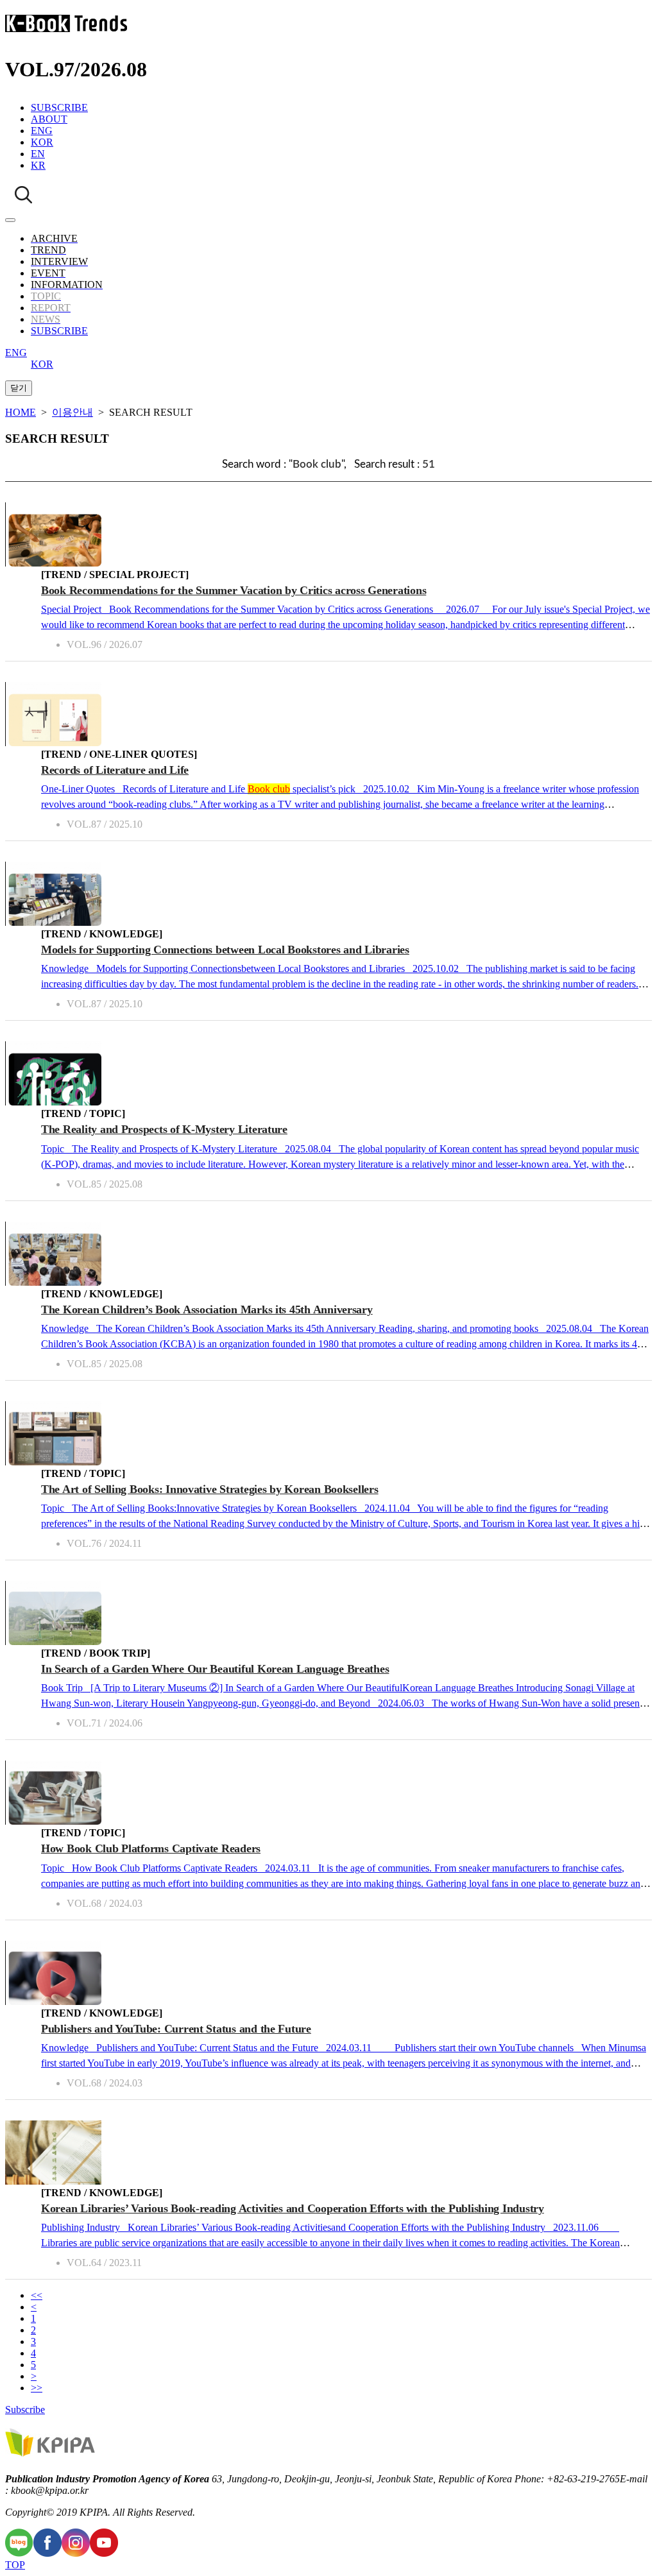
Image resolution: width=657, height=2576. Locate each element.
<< (37, 2295)
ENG (42, 131)
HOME (21, 412)
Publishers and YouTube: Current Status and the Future (176, 2029)
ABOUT (49, 119)
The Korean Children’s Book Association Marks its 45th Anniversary (207, 1309)
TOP (15, 2565)
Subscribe (25, 2410)
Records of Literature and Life (115, 770)
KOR (42, 142)
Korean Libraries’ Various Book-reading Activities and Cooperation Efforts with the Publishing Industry (293, 2208)
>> (37, 2388)
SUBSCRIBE (59, 107)
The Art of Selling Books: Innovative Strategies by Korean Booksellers (210, 1489)
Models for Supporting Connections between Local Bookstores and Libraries (225, 950)
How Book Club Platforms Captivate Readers (151, 1848)
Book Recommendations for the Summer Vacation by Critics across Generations (234, 590)
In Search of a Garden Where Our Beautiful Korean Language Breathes (215, 1669)
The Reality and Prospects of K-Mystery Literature (164, 1129)
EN (38, 154)
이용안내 (73, 412)
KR (38, 165)
